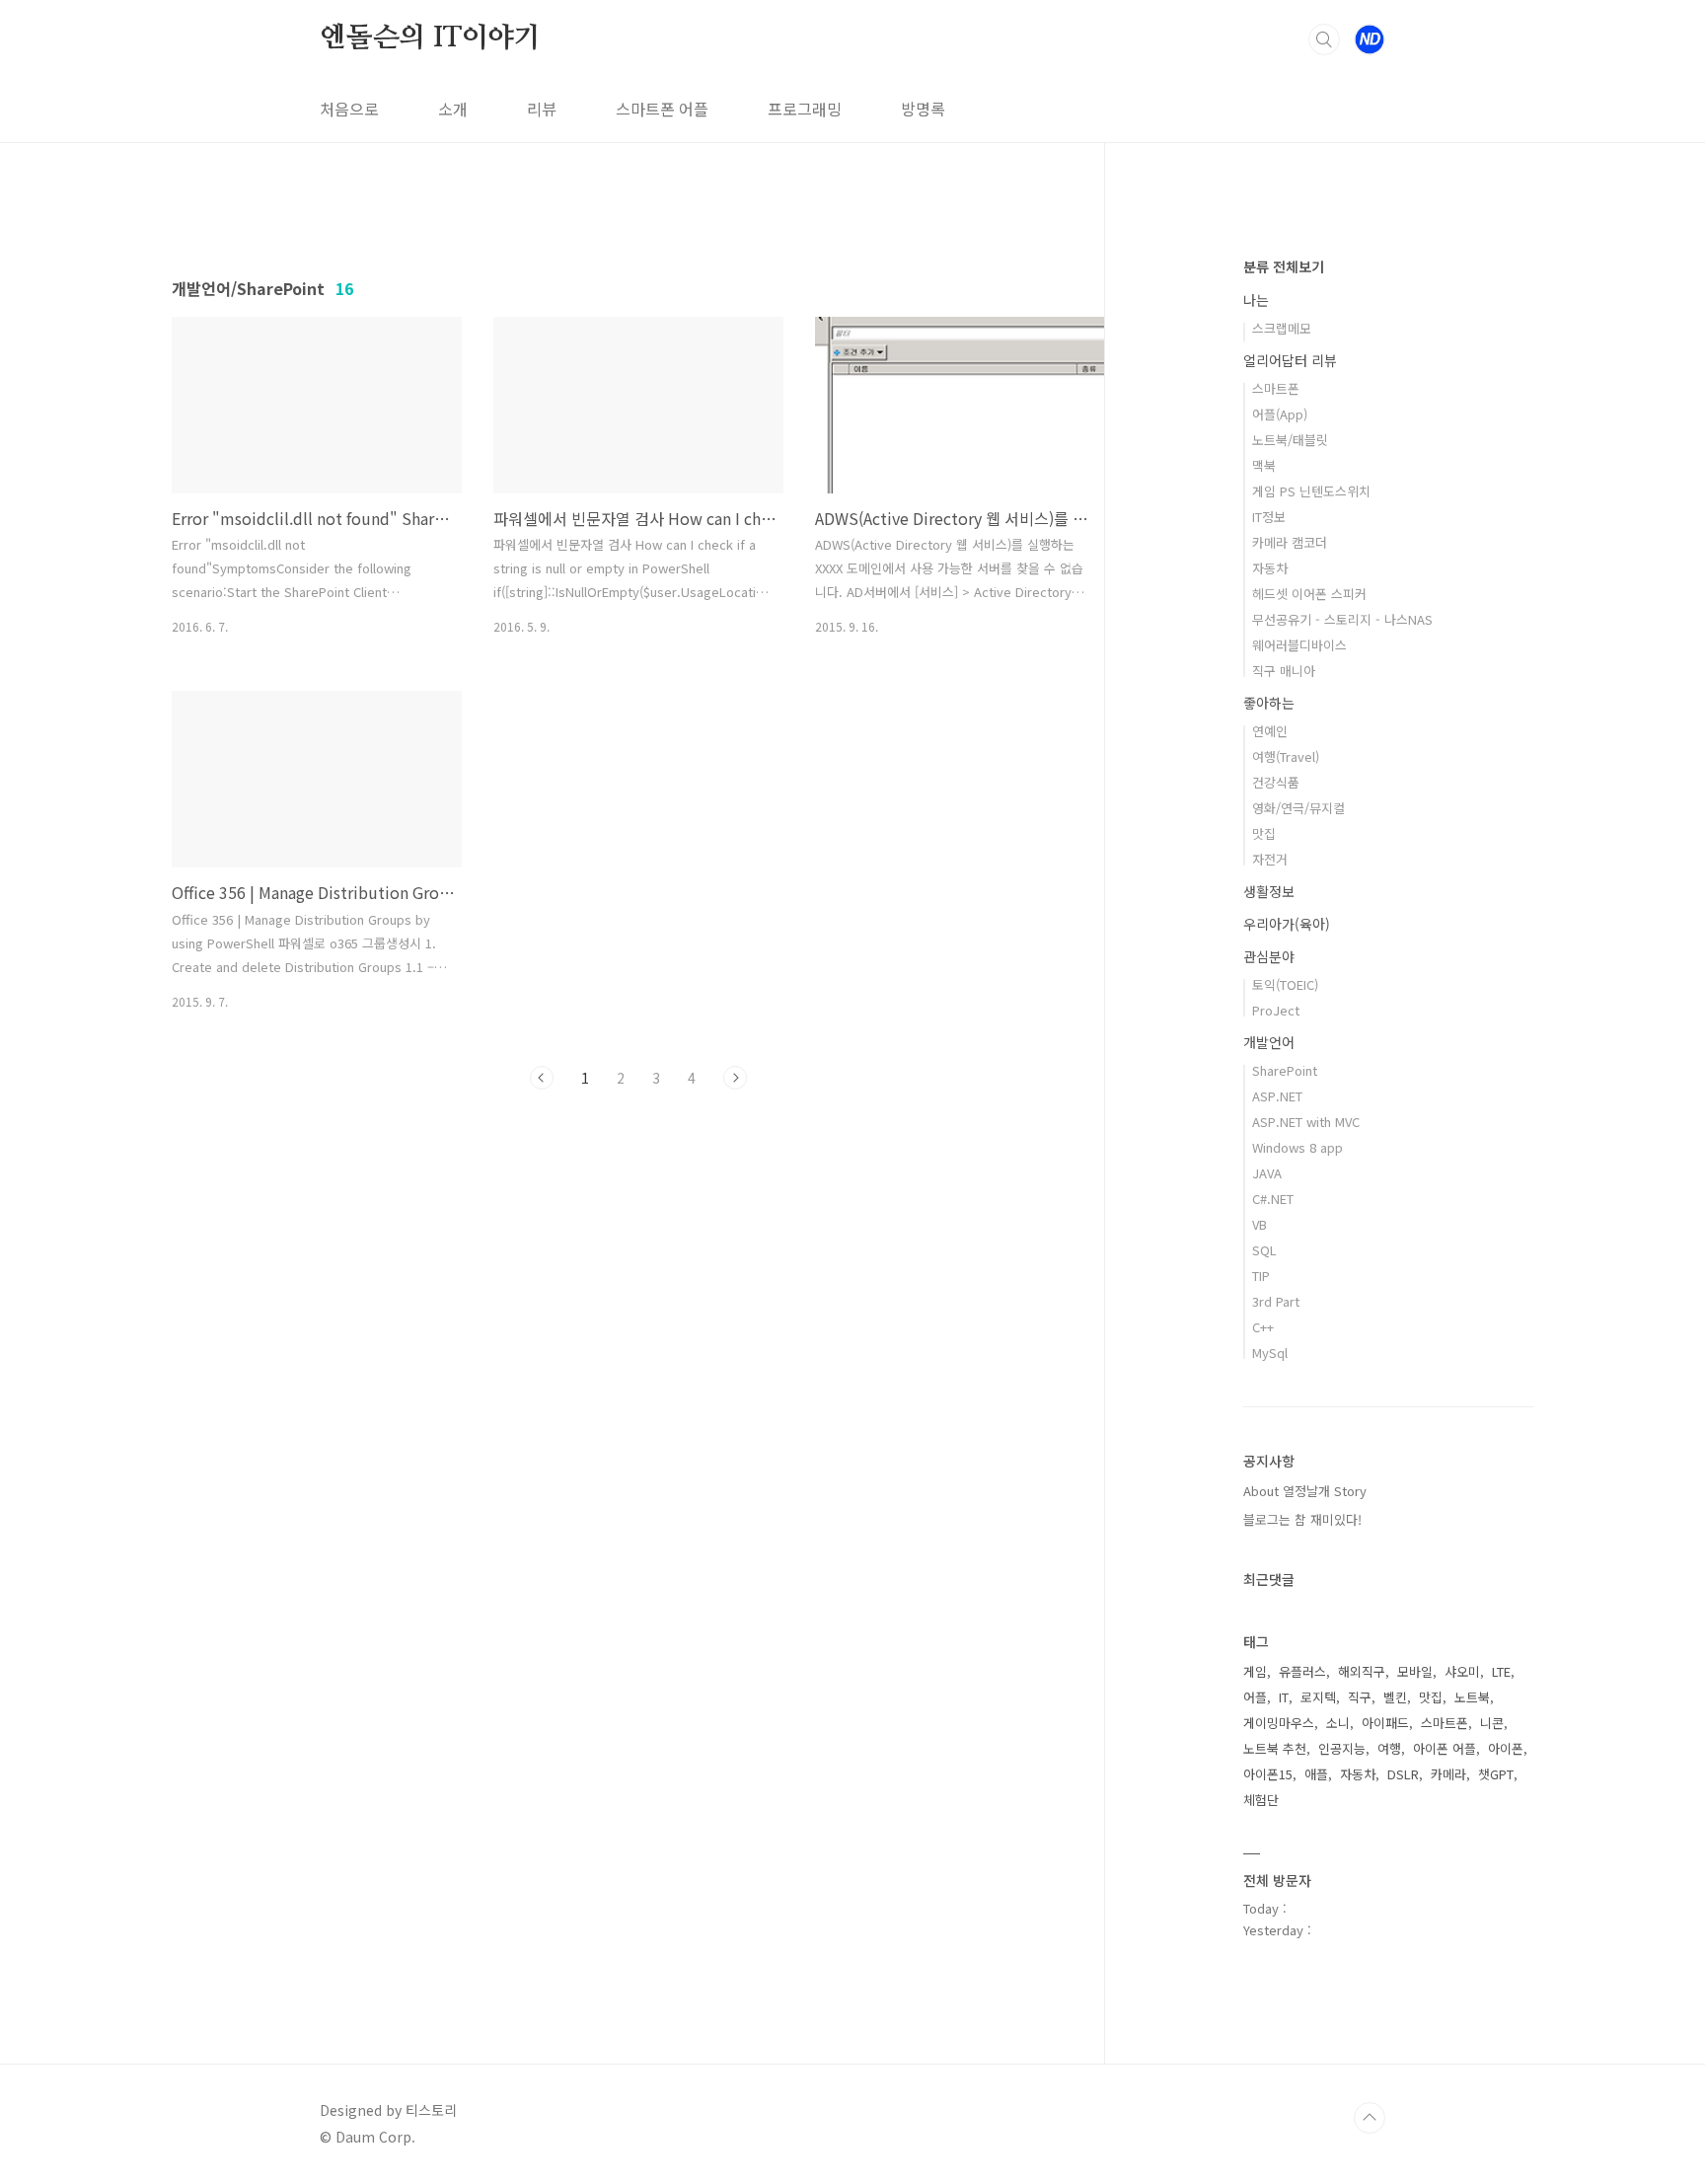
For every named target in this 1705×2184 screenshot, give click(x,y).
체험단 (1261, 1800)
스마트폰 (1276, 388)
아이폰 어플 (1445, 1748)
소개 (453, 109)
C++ (1263, 1327)
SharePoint (1285, 1070)
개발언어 (1269, 1042)
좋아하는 (1269, 703)
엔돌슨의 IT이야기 (430, 38)
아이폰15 (1268, 1774)
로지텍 (1318, 1697)
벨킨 (1395, 1697)
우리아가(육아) (1287, 924)
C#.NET (1273, 1199)
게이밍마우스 (1279, 1723)
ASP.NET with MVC (1306, 1122)
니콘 (1492, 1723)
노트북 (1472, 1697)
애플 (1316, 1774)
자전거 (1270, 859)
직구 (1360, 1697)
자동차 (1270, 568)
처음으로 (349, 109)
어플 (1255, 1697)
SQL (1264, 1250)
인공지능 (1342, 1748)
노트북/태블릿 (1290, 440)
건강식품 (1276, 782)
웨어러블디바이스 (1299, 645)
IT (1284, 1697)
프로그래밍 (805, 109)
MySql (1270, 1353)
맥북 (1264, 465)
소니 (1338, 1723)
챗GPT (1496, 1774)
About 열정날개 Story (1305, 1491)
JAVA (1267, 1173)
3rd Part (1276, 1301)
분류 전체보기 (1284, 266)
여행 (1389, 1748)
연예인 (1270, 731)
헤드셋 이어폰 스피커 (1309, 594)
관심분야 (1269, 956)
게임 (1255, 1671)
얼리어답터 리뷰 (1290, 360)
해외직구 (1362, 1671)
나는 (1256, 300)
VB (1260, 1224)
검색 (1324, 39)
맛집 (1264, 833)
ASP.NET (1277, 1096)
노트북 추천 (1275, 1748)
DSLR (1403, 1774)
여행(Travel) (1286, 756)
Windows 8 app (1297, 1147)
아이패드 (1385, 1723)
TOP (1370, 2118)
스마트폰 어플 (662, 109)
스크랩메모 (1282, 328)
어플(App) (1280, 414)
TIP (1261, 1276)
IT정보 (1269, 517)
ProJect (1276, 1010)
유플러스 (1302, 1671)
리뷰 (542, 109)
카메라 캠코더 (1290, 542)
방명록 (923, 109)
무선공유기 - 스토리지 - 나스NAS (1342, 619)
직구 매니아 (1284, 671)
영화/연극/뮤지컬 (1298, 808)
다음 (735, 1078)
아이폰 (1506, 1748)
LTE (1501, 1671)
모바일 (1415, 1671)
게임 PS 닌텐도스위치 (1311, 491)
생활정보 (1269, 891)
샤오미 (1462, 1671)
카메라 (1448, 1774)
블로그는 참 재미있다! (1302, 1519)
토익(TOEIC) (1285, 984)
